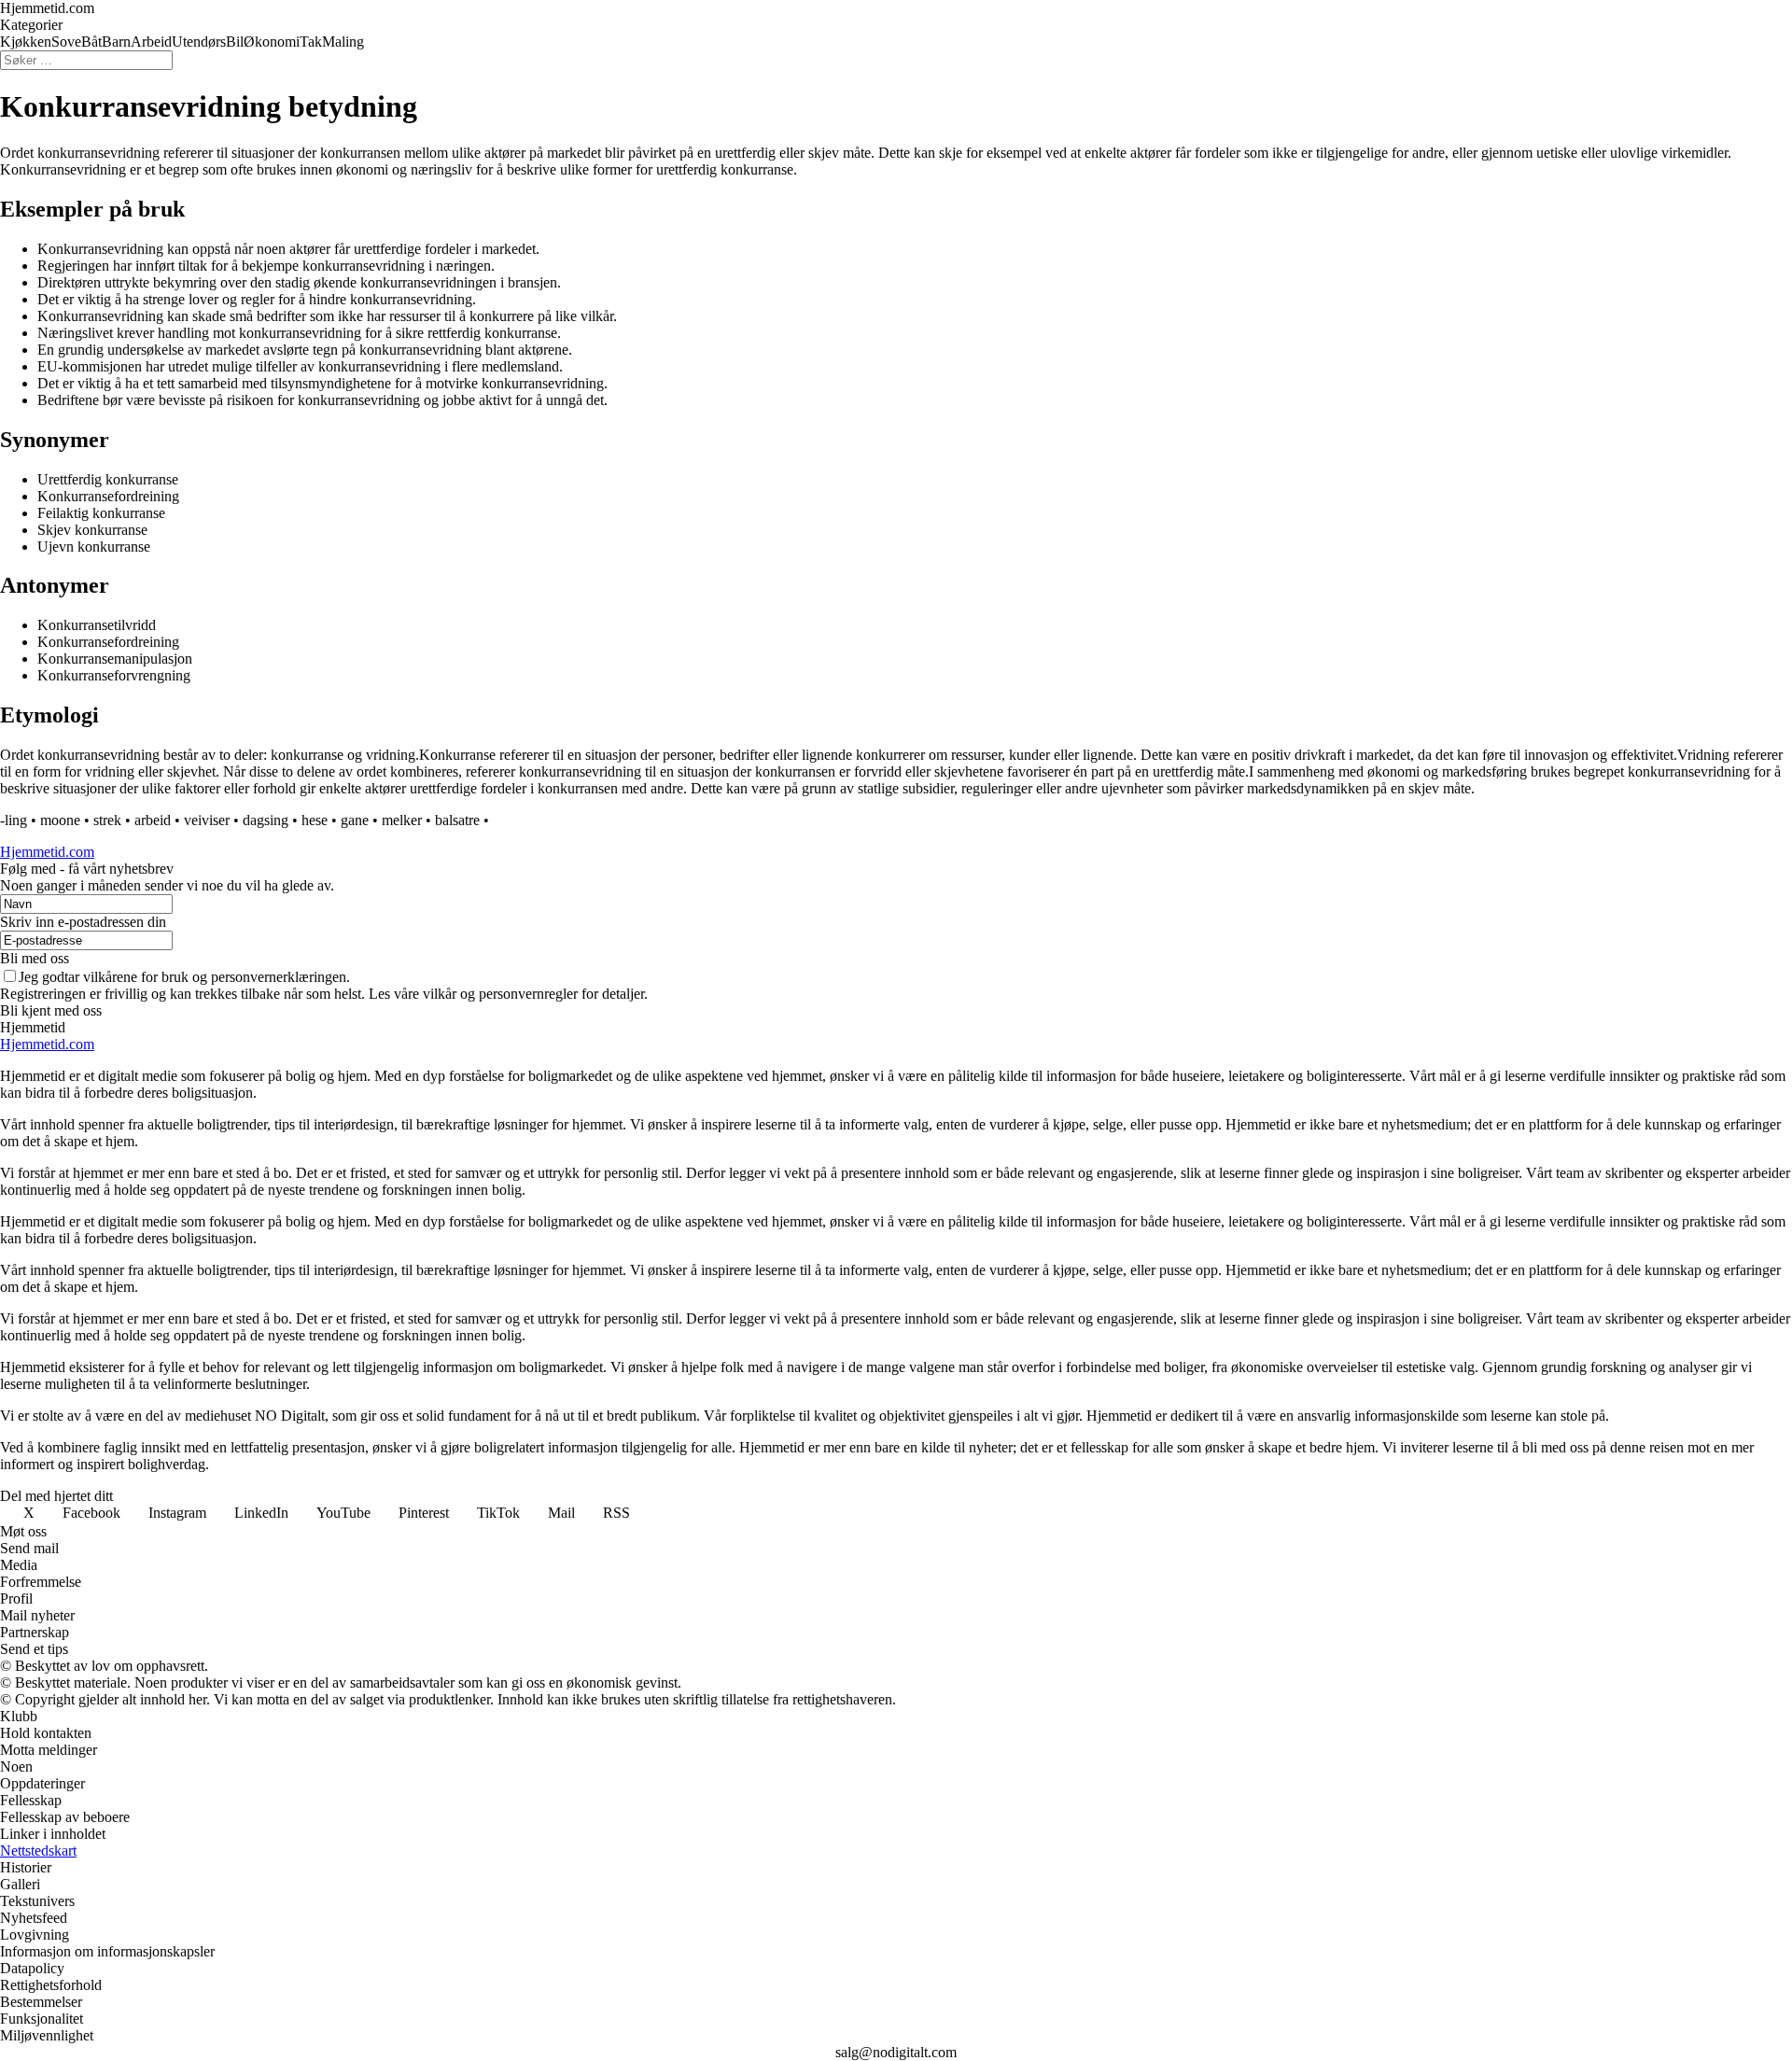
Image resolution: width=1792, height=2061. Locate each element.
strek (107, 820)
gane (355, 820)
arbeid (153, 820)
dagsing (266, 820)
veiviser (207, 820)
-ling (14, 820)
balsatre (457, 820)
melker (402, 820)
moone (60, 820)
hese (315, 820)
